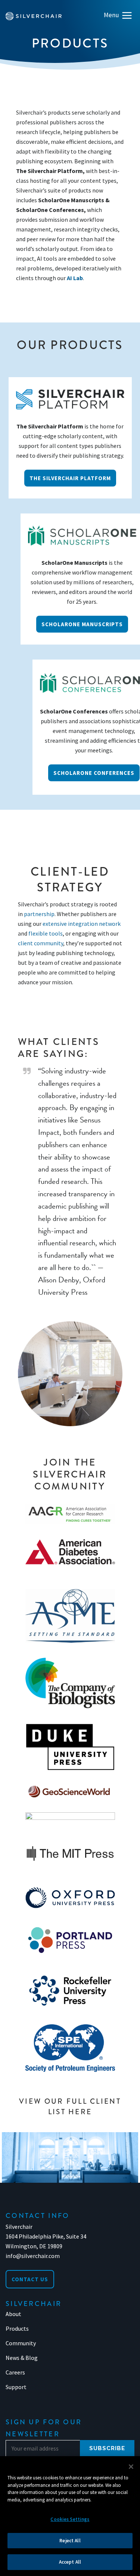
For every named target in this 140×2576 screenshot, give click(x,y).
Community (21, 2343)
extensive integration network (82, 924)
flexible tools (46, 933)
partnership (39, 914)
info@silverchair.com (33, 2256)
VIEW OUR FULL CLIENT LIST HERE (70, 2107)
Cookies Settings (70, 2519)
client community (41, 943)
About (13, 2314)
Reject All (70, 2541)
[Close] (131, 2467)
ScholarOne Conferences (94, 773)
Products (17, 2328)
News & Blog (22, 2358)
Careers (15, 2372)
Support (16, 2387)
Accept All (70, 2562)
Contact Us (30, 2279)
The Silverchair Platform (70, 478)
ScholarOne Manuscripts (82, 624)
